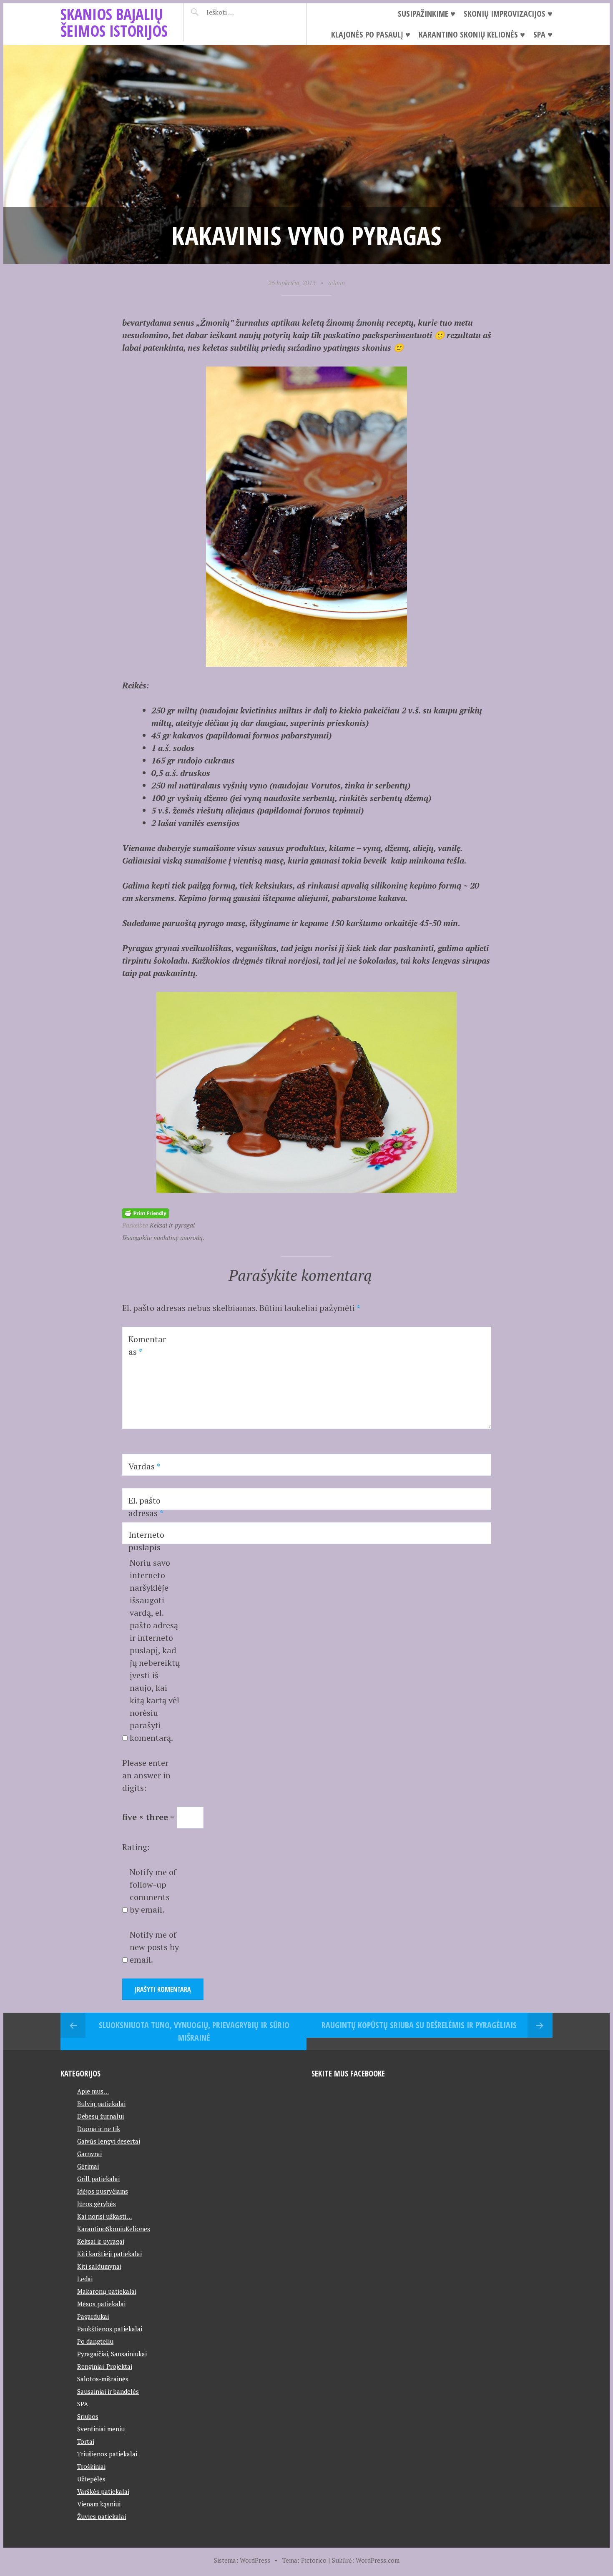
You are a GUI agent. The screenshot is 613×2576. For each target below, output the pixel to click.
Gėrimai (88, 2166)
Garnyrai (89, 2154)
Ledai (85, 2279)
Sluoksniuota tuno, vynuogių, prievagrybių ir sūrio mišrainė (194, 2031)
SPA (83, 2404)
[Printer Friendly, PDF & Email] (146, 1212)
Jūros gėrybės (97, 2204)
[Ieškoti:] (241, 12)
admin (337, 283)
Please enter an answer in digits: (146, 1775)
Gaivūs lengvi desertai (109, 2141)
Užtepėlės (91, 2479)
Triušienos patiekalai (107, 2454)
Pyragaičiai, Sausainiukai (112, 2354)
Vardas (144, 1466)
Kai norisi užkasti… (104, 2216)
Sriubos (88, 2416)
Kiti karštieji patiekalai (109, 2254)
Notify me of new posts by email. (154, 1947)
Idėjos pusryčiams (103, 2191)
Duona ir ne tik (99, 2129)
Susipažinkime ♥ (427, 14)
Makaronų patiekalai (107, 2291)
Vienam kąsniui (99, 2504)
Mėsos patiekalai (101, 2304)
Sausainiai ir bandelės (108, 2391)
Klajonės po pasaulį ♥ (371, 34)
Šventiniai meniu (101, 2429)
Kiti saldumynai (99, 2266)
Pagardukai (93, 2316)
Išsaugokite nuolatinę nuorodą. (163, 1238)
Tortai (86, 2441)
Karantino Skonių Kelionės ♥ (472, 34)
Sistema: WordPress (242, 2560)
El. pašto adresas (146, 1507)
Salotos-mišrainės (103, 2379)
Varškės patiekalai (103, 2491)
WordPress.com (378, 2560)
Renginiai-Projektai (105, 2366)
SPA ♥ (543, 34)
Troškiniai (91, 2466)
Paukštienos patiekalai (110, 2329)
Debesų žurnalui (100, 2116)
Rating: (136, 1847)
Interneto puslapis (146, 1541)
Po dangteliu (95, 2341)
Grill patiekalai (98, 2179)
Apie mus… (93, 2091)
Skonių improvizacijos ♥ (508, 14)
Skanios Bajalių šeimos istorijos (114, 22)
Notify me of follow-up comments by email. (153, 1891)
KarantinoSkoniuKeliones (114, 2229)
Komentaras (147, 1345)
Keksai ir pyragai (172, 1225)
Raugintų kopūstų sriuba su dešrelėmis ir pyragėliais (419, 2025)
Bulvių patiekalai (101, 2104)
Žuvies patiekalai (102, 2516)
